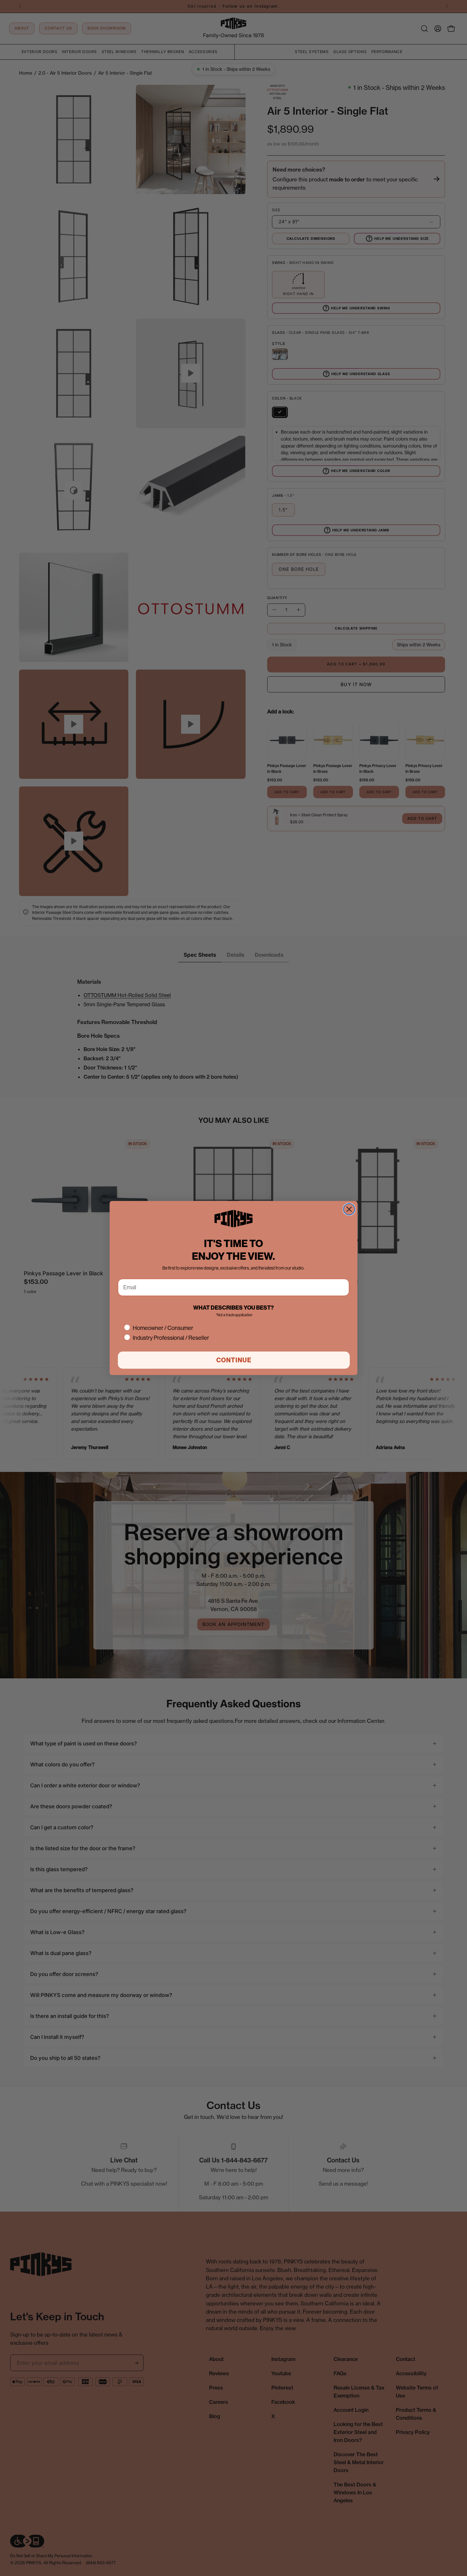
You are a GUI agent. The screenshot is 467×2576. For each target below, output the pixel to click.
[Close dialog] (349, 1209)
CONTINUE (234, 1360)
